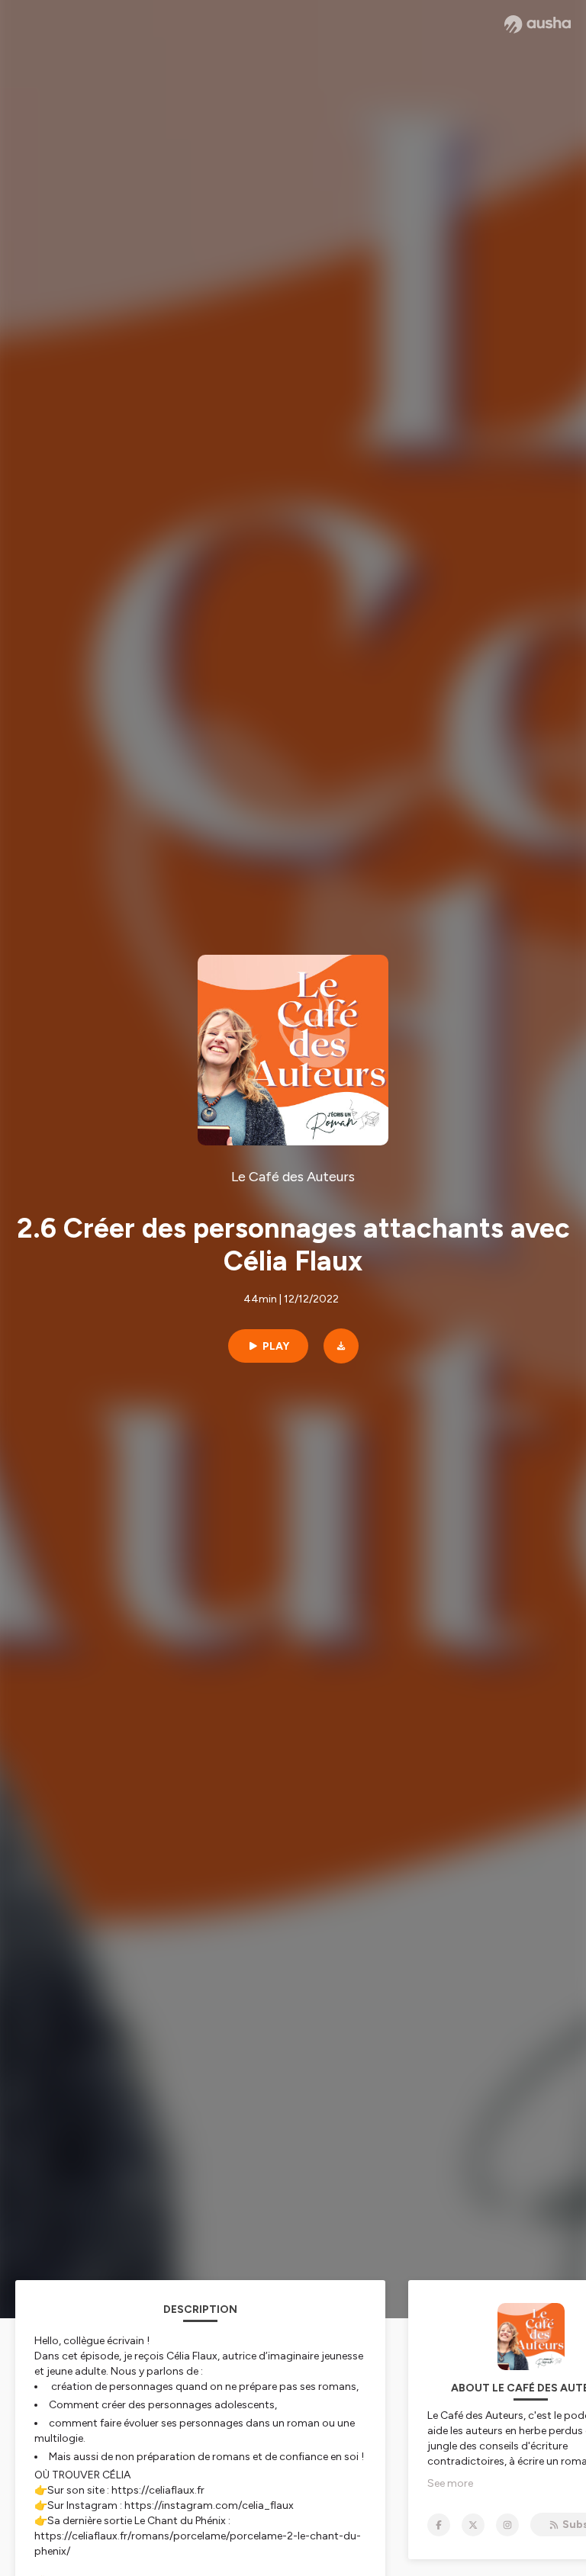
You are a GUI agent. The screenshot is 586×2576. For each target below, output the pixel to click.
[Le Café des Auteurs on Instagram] (507, 2525)
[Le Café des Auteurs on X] (473, 2525)
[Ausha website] (538, 24)
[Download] (341, 1346)
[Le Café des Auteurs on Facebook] (439, 2525)
